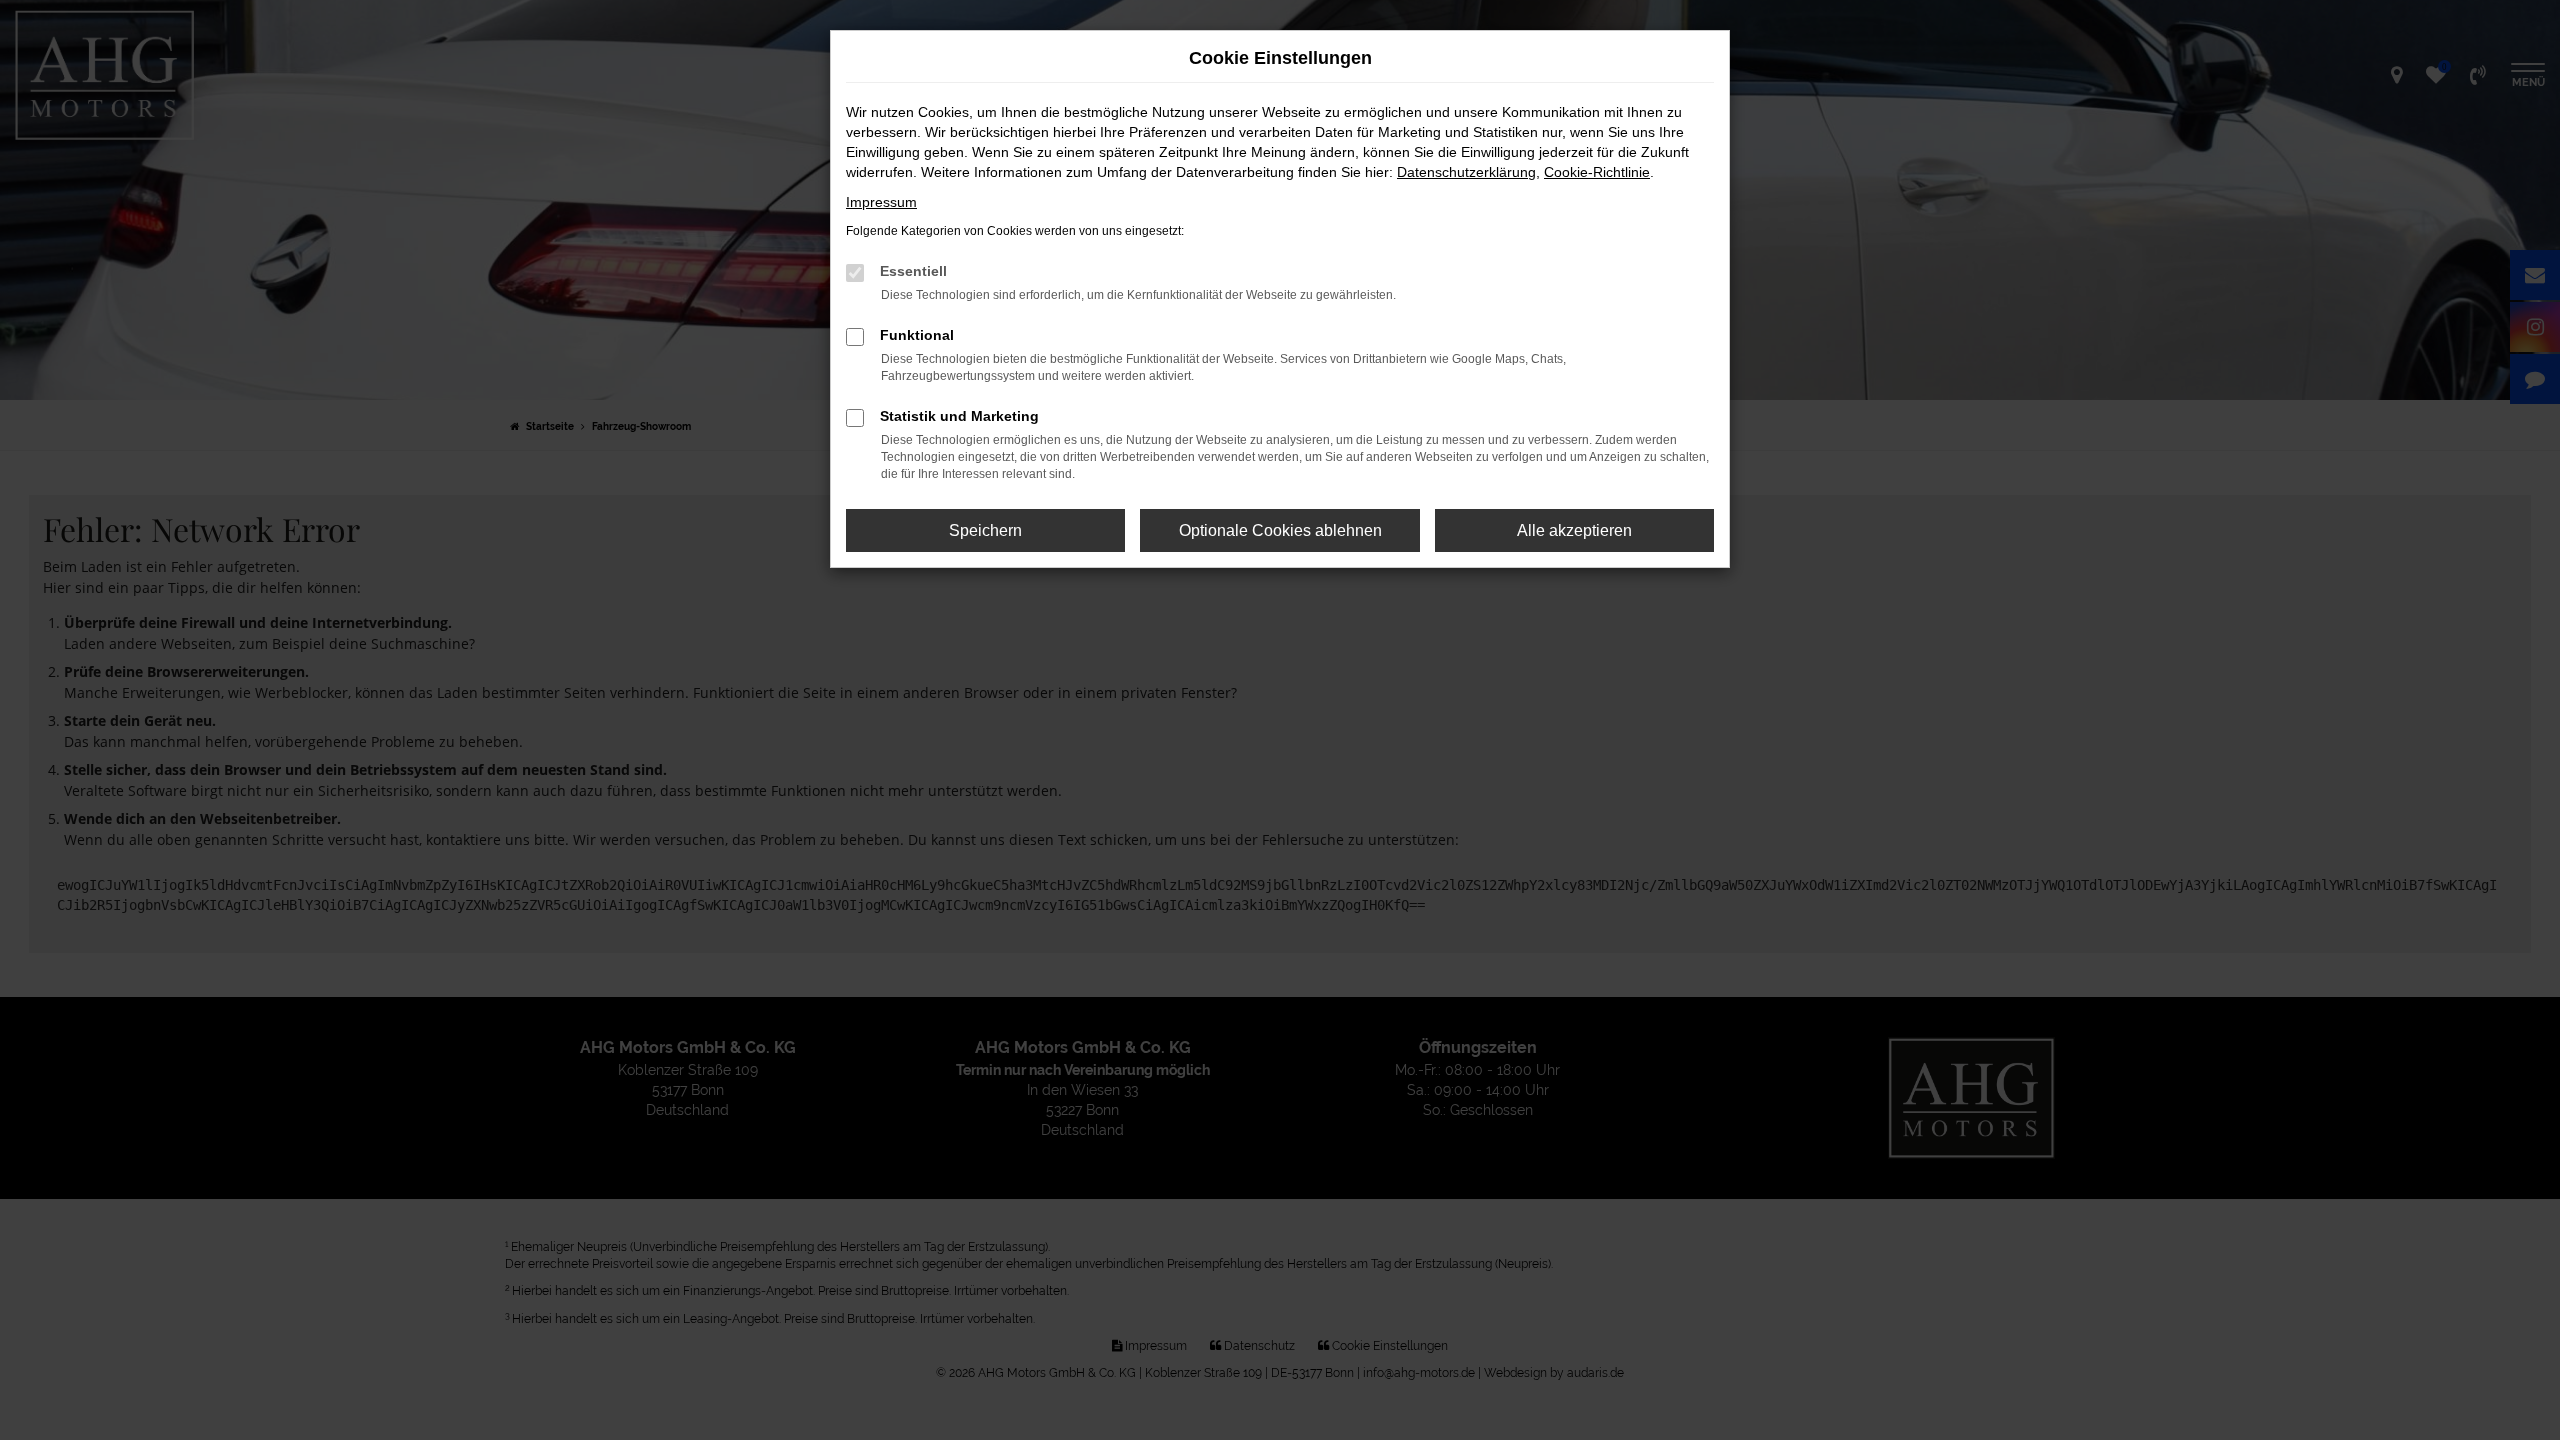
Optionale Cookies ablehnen (1280, 530)
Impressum (881, 202)
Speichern (985, 530)
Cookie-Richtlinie (1597, 172)
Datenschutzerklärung (1466, 172)
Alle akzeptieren (1574, 530)
